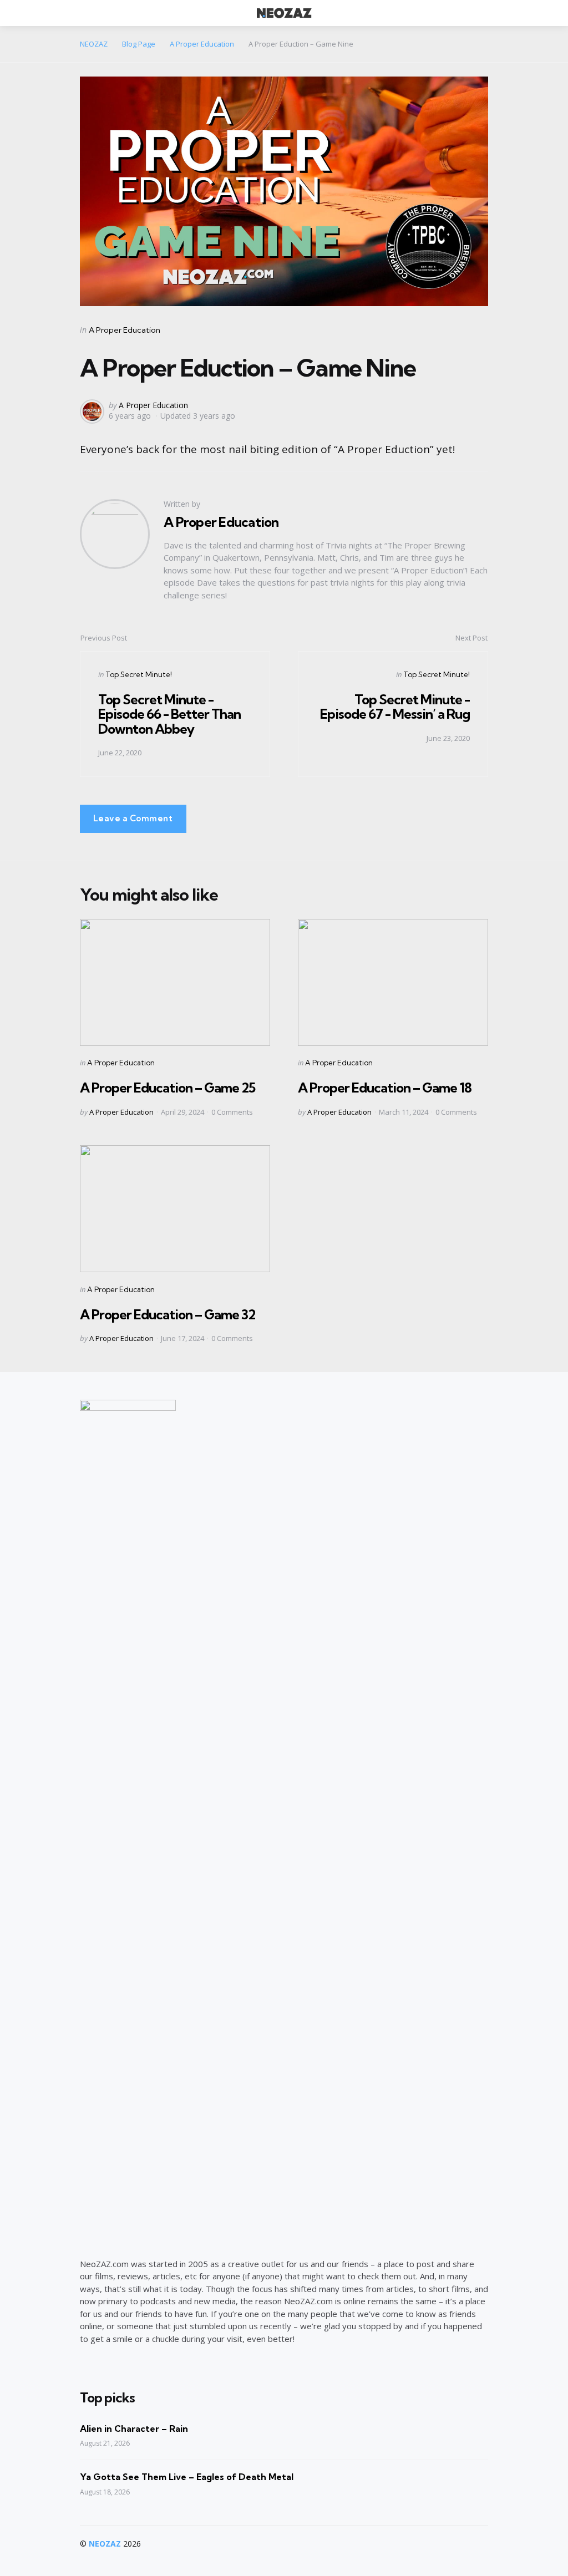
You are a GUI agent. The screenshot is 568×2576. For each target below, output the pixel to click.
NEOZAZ (105, 2544)
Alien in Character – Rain (134, 2428)
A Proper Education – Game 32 (168, 1314)
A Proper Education (125, 330)
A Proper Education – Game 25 (168, 1088)
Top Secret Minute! (139, 674)
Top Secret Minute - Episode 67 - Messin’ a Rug (395, 707)
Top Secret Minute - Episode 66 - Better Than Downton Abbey (169, 714)
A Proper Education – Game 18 (385, 1088)
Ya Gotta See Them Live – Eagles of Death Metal (187, 2477)
